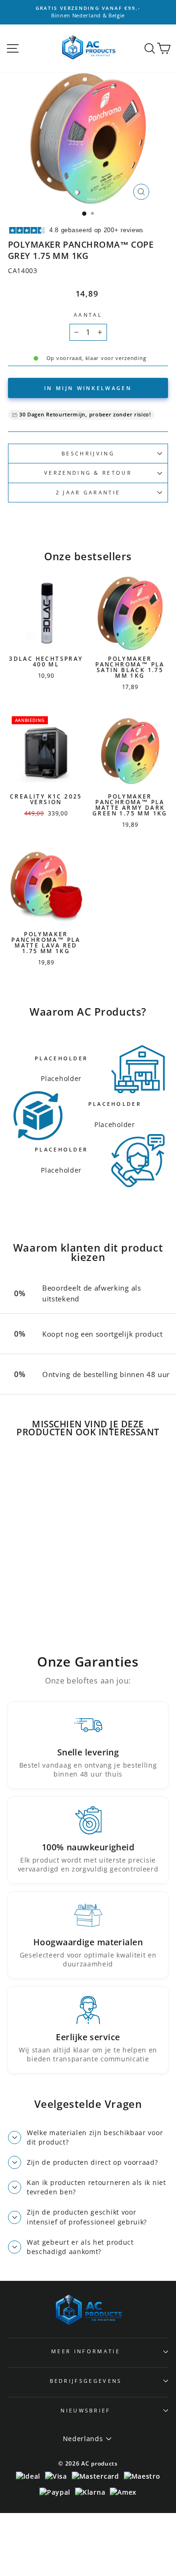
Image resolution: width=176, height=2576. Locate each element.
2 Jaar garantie (88, 492)
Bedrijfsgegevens (86, 2381)
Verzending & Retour (88, 473)
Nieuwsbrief (85, 2410)
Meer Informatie (86, 2351)
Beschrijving (88, 453)
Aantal (88, 315)
